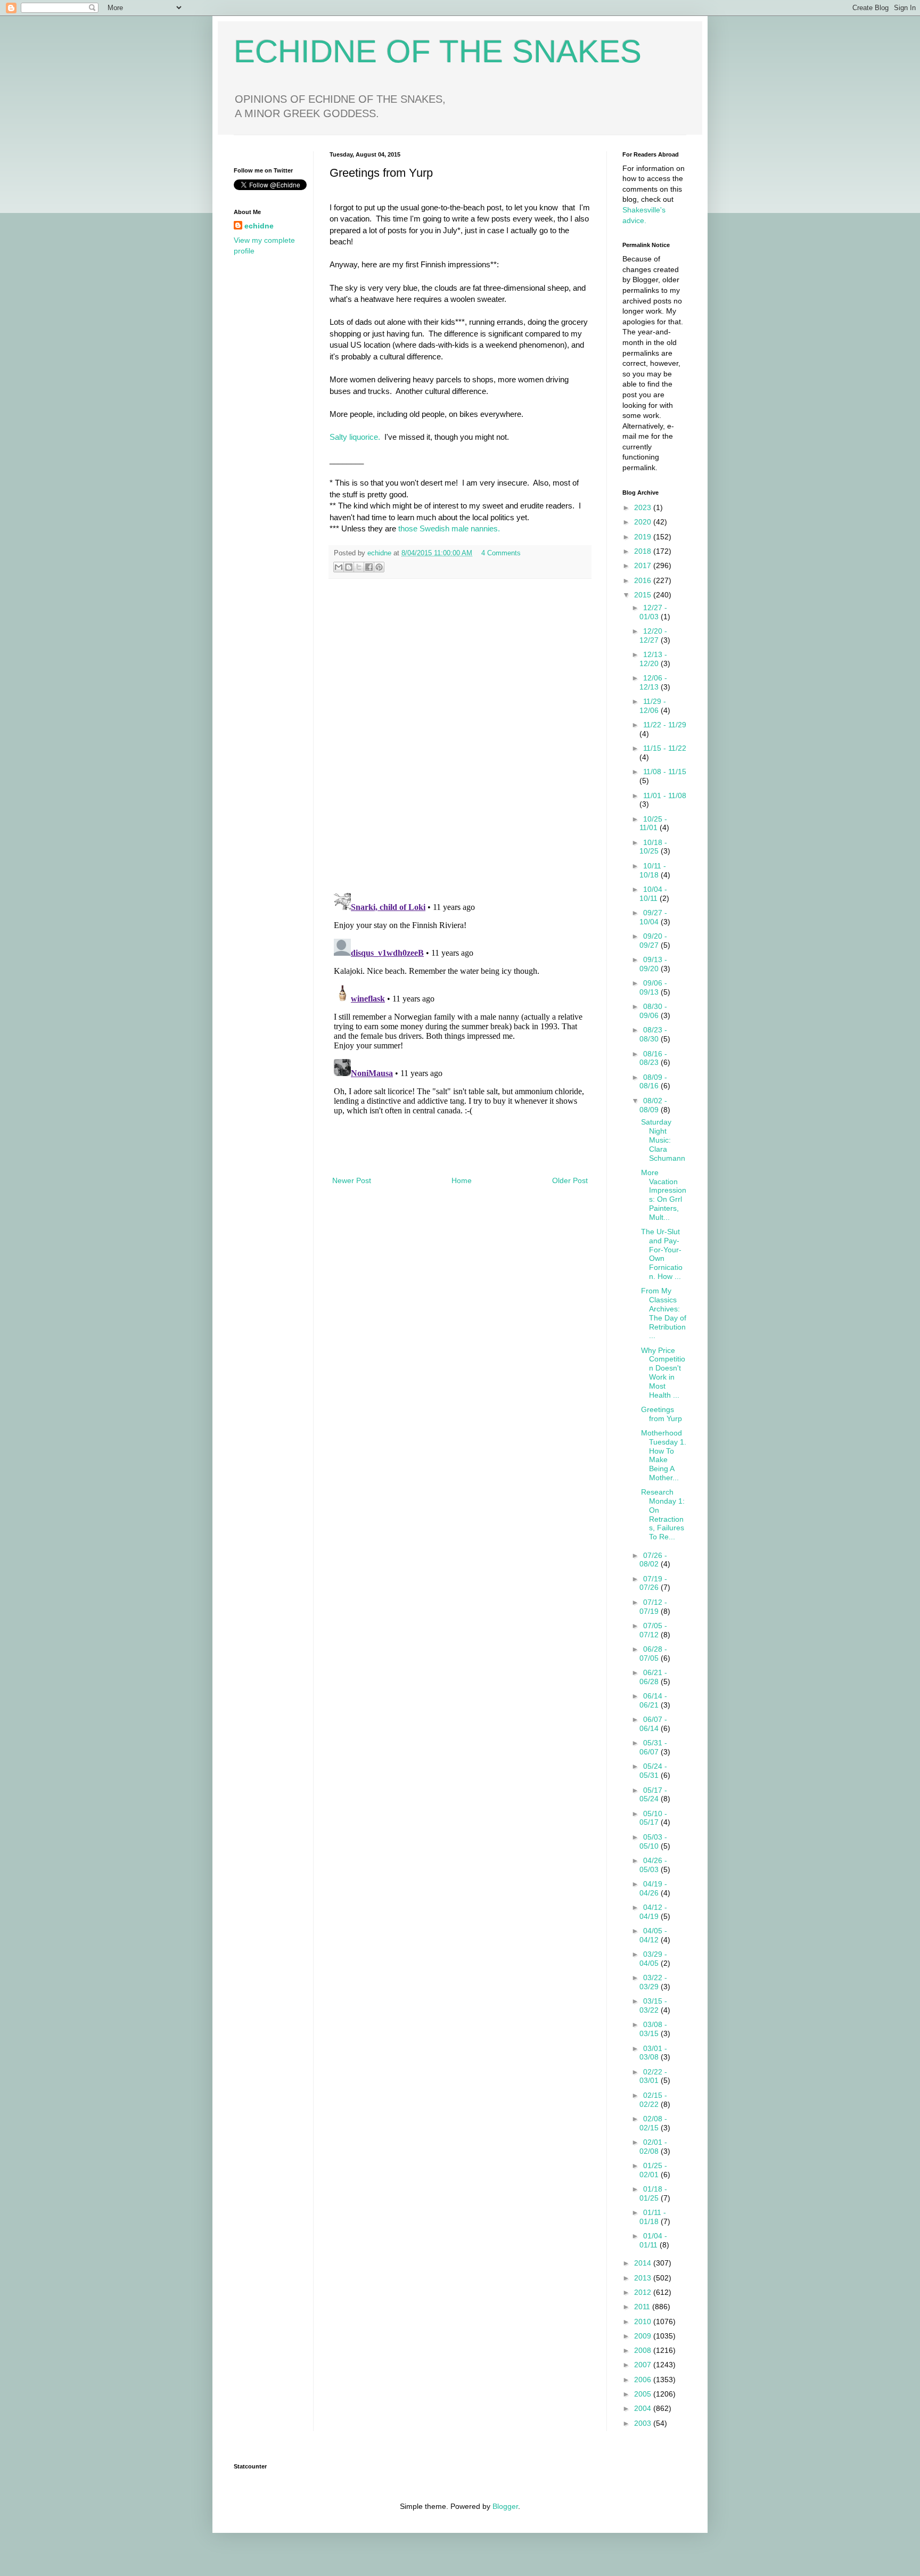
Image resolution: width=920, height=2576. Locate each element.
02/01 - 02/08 (653, 2147)
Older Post (570, 1180)
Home (462, 1180)
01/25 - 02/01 (653, 2170)
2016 (644, 580)
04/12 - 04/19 (653, 1912)
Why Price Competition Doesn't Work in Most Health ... (663, 1373)
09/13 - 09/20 (653, 964)
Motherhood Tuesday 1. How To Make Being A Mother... (664, 1455)
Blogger (505, 2506)
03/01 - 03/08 (653, 2053)
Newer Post (352, 1180)
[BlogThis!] (349, 567)
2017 (644, 565)
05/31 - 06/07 (653, 1747)
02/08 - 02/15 (653, 2123)
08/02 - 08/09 (653, 1105)
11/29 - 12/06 (653, 706)
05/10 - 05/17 (653, 1818)
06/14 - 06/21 (653, 1700)
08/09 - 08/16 (653, 1082)
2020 (644, 522)
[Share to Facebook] (369, 567)
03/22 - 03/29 (653, 1982)
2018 (644, 551)
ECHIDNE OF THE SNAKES (438, 51)
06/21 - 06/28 (653, 1677)
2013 (644, 2278)
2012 (644, 2292)
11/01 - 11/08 (665, 795)
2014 (644, 2263)
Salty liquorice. (355, 437)
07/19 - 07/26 (653, 1583)
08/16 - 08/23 (653, 1058)
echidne (380, 553)
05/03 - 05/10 (653, 1841)
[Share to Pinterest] (379, 567)
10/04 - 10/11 (653, 894)
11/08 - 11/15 (665, 772)
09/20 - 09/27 (653, 941)
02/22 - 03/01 (653, 2076)
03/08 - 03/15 (653, 2029)
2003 (644, 2423)
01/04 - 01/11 (653, 2240)
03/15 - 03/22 (653, 2005)
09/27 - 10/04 (653, 917)
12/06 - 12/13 (653, 682)
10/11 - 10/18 (653, 870)
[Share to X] (359, 567)
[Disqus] (460, 736)
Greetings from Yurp (662, 1414)
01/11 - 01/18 (653, 2217)
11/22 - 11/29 (665, 725)
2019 (644, 537)
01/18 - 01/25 (653, 2193)
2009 (644, 2336)
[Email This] (339, 567)
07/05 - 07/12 (653, 1630)
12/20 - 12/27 (653, 635)
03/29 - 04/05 (653, 1959)
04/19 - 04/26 (653, 1888)
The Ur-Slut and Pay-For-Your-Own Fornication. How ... (662, 1254)
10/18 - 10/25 (653, 847)
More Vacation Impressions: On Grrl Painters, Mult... (664, 1195)
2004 (644, 2408)
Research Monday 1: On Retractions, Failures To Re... (663, 1514)
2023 (644, 507)
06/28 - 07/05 (653, 1654)
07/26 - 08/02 (653, 1560)
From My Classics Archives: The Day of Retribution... (664, 1313)
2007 (644, 2365)
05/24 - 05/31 (653, 1771)
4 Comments (501, 553)
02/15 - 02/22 (653, 2100)
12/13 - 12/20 (653, 659)
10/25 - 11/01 (653, 823)
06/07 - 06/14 (653, 1724)
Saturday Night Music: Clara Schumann (663, 1140)
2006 (644, 2380)
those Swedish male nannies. (448, 528)
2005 (644, 2394)
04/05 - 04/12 (653, 1935)
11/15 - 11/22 (665, 748)
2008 (644, 2350)
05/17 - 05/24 (653, 1795)
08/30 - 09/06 (653, 1011)
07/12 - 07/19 (653, 1607)
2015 (644, 595)
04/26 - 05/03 (653, 1865)
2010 (644, 2321)
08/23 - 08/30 (653, 1034)
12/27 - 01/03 (653, 612)
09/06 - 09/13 (653, 987)
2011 (643, 2307)
